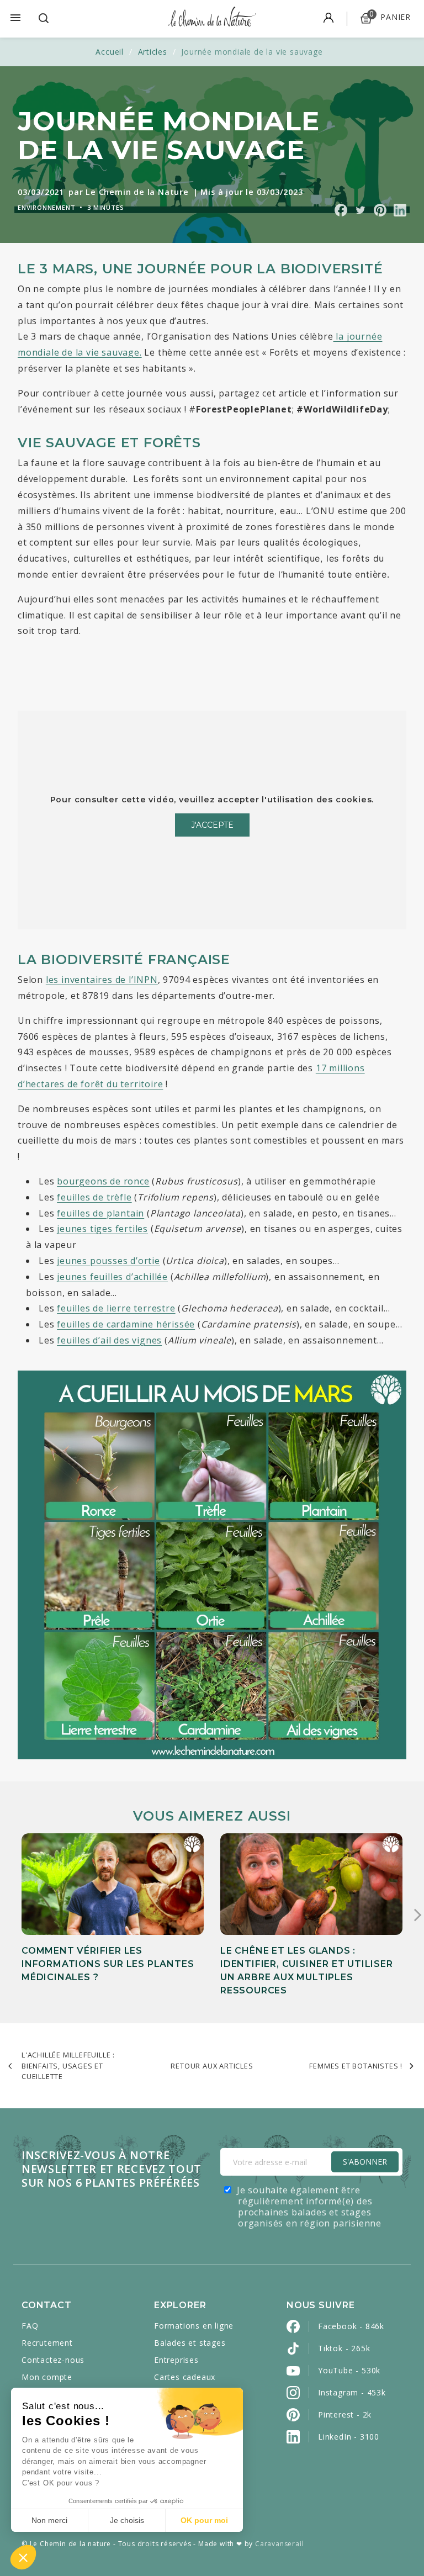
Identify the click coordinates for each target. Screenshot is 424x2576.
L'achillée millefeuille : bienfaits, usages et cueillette (68, 2065)
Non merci (49, 2520)
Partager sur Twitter (360, 210)
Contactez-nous (53, 2360)
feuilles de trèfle (94, 1197)
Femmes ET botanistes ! (356, 2066)
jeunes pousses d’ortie (108, 1261)
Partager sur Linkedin (400, 210)
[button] (23, 2557)
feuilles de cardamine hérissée (126, 1324)
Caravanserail (279, 2544)
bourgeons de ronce (103, 1181)
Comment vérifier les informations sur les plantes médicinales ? (108, 1964)
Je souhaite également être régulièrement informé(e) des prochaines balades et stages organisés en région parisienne (309, 2207)
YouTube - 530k (349, 2370)
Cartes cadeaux (185, 2377)
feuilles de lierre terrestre (116, 1308)
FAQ (30, 2326)
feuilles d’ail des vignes (109, 1340)
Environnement (46, 207)
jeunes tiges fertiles (102, 1229)
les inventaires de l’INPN (102, 980)
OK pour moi (204, 2520)
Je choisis (127, 2520)
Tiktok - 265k (344, 2348)
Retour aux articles (212, 2066)
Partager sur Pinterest (380, 210)
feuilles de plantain (100, 1213)
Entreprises (176, 2360)
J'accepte (212, 825)
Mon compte (47, 2377)
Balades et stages (190, 2343)
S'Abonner (365, 2162)
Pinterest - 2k (345, 2414)
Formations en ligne (194, 2326)
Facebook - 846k (351, 2326)
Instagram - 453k (352, 2392)
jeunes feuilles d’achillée (112, 1277)
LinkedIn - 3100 (349, 2437)
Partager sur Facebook (341, 210)
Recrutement (47, 2343)
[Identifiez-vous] (328, 19)
